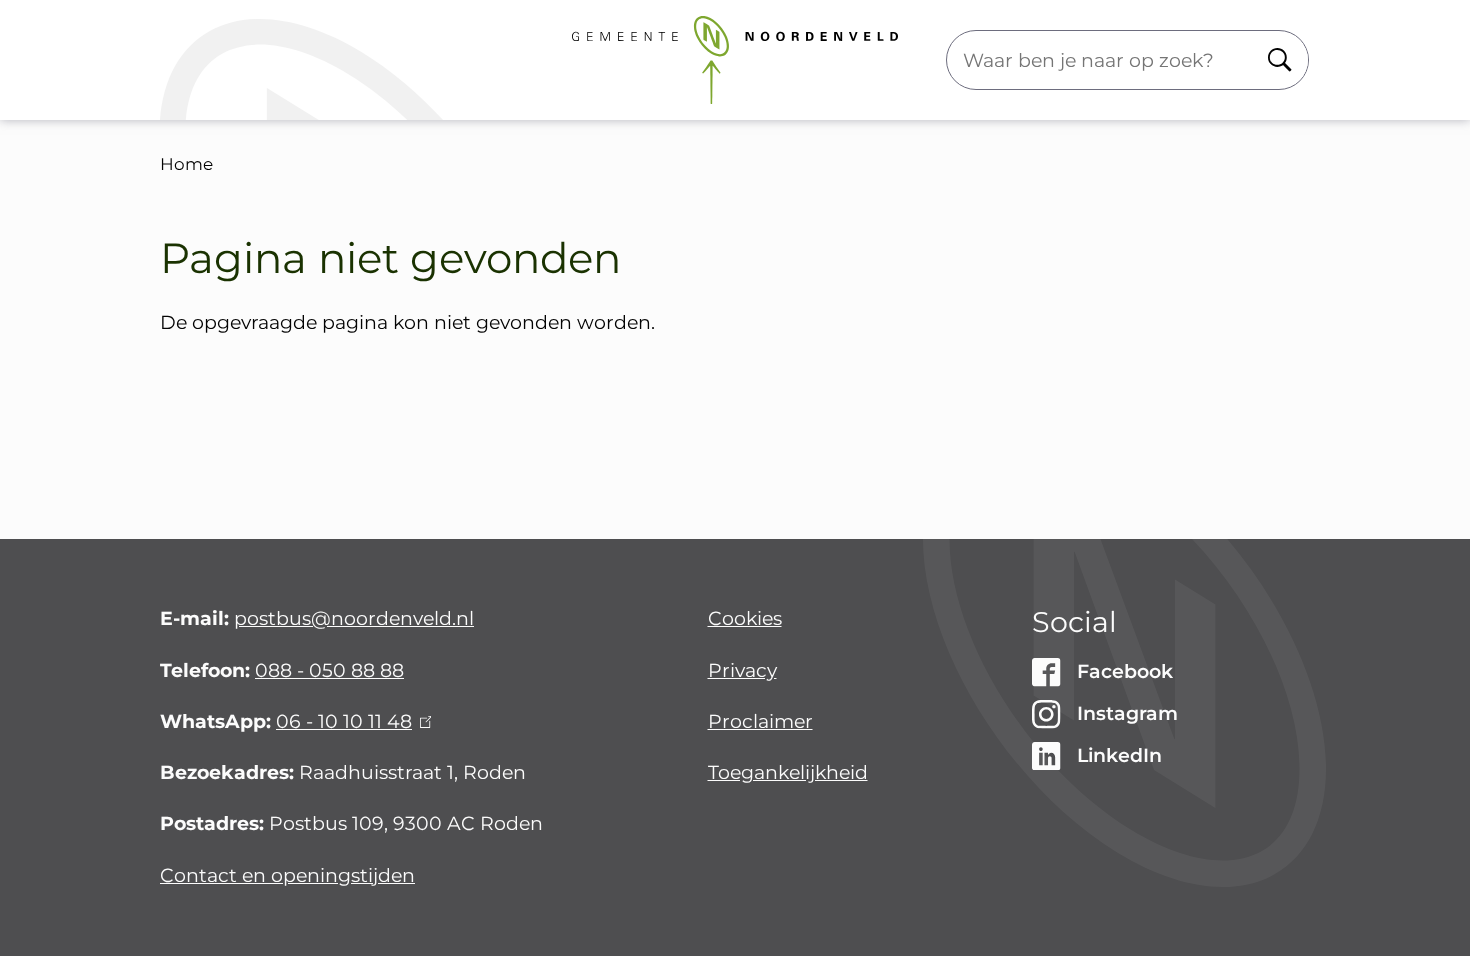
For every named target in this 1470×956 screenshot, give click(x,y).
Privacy (742, 670)
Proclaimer (760, 721)
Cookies (745, 618)
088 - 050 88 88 (329, 670)
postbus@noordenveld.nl (354, 618)
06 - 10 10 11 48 (350, 721)
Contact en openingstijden (287, 875)
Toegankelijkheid (788, 772)
